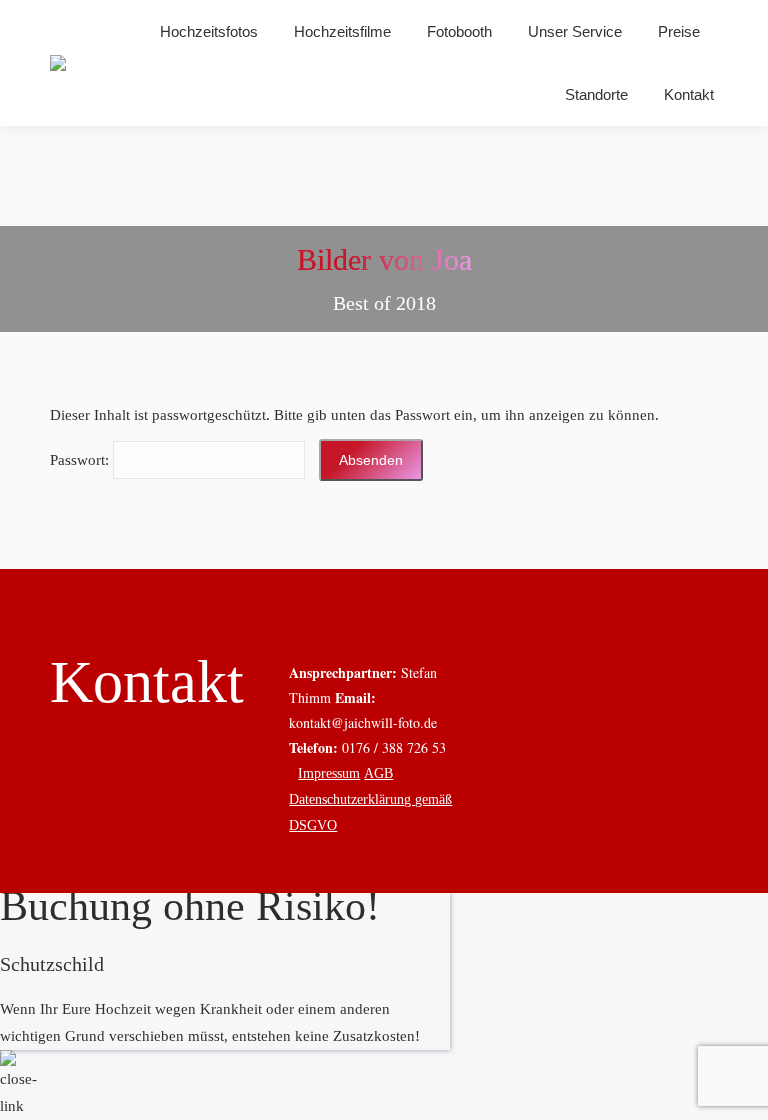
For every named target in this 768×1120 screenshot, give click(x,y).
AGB (378, 773)
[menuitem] (209, 31)
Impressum (329, 773)
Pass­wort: (81, 460)
